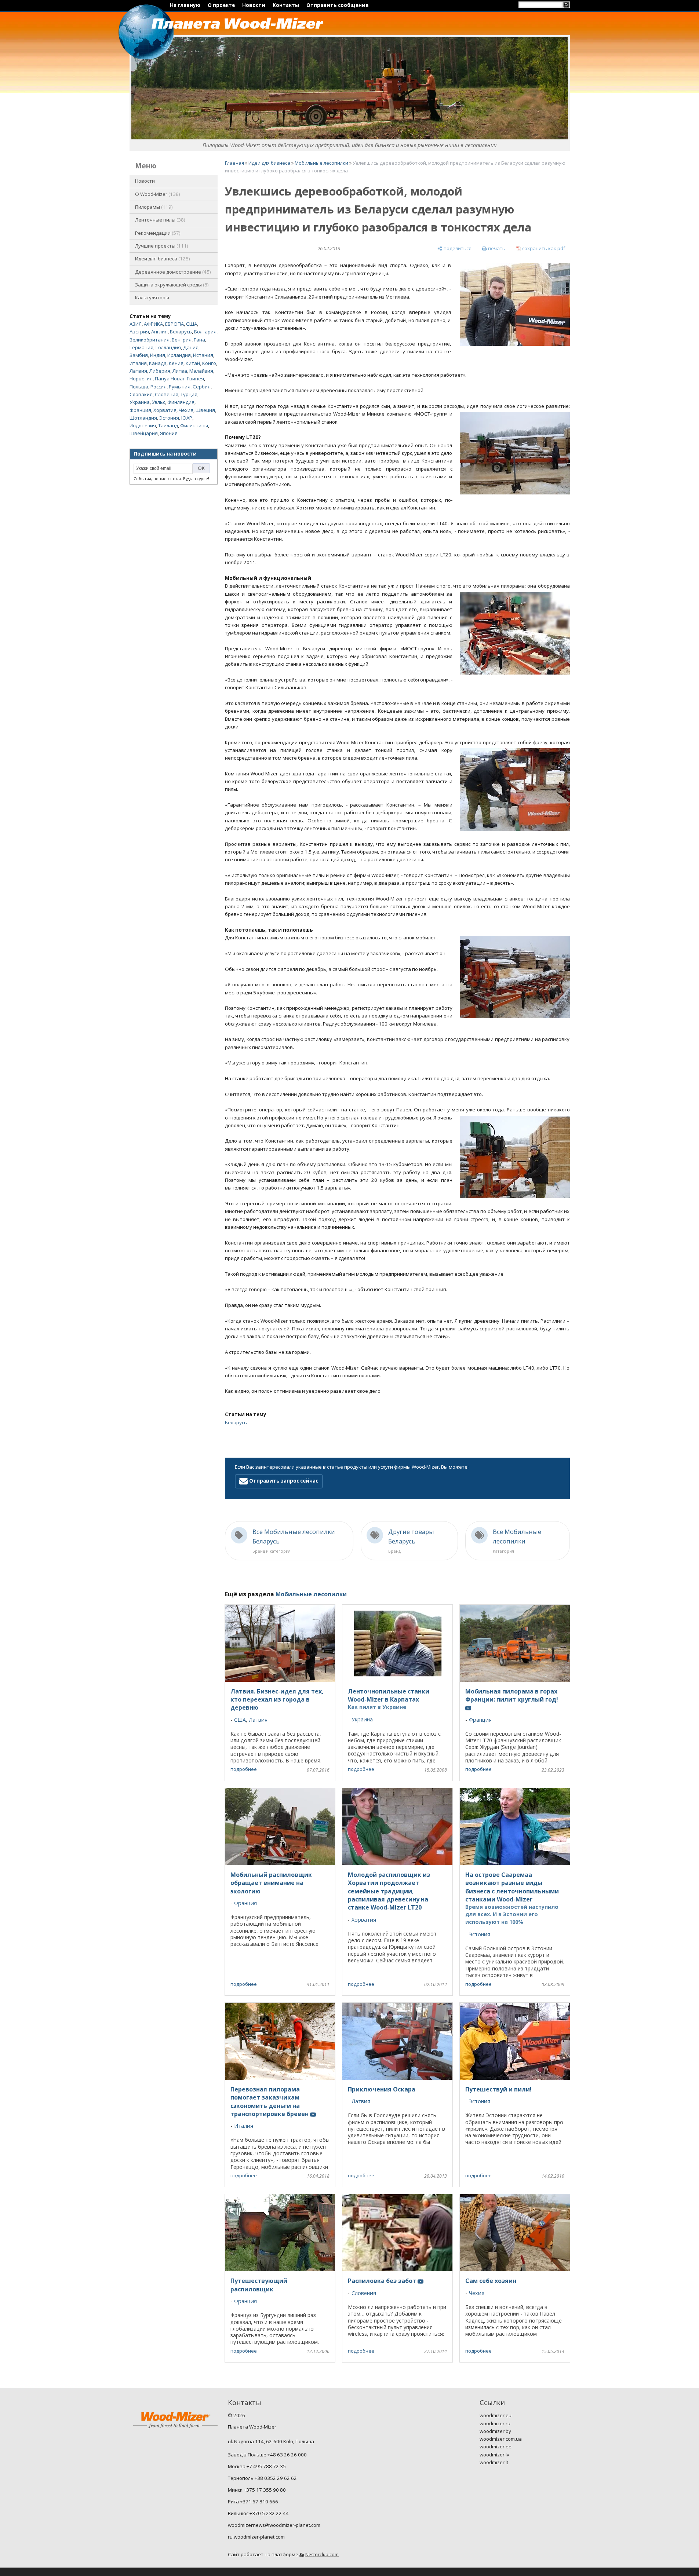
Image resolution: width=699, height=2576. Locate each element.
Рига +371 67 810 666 (253, 2502)
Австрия (139, 332)
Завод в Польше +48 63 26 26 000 (267, 2455)
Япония (169, 433)
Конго (209, 363)
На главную (185, 5)
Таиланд (168, 425)
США (192, 324)
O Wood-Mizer (157, 194)
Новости (254, 5)
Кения (176, 363)
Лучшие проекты (161, 246)
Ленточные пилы (159, 220)
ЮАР (187, 418)
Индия (158, 355)
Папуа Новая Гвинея (179, 379)
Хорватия (165, 410)
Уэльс (159, 402)
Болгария (205, 332)
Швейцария (144, 433)
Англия (159, 332)
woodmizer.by (495, 2431)
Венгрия (182, 340)
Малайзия (201, 371)
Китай (193, 363)
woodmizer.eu (496, 2415)
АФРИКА (153, 324)
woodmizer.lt (494, 2462)
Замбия (139, 355)
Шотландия (143, 418)
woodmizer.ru (495, 2423)
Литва (180, 371)
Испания (203, 355)
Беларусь (181, 332)
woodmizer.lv (494, 2455)
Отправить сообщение (337, 5)
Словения (167, 394)
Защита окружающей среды (171, 285)
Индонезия (143, 425)
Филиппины (194, 425)
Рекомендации (157, 233)
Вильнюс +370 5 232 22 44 (258, 2513)
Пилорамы (153, 207)
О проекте (221, 5)
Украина (140, 402)
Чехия (186, 410)
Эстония (169, 418)
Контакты (286, 5)
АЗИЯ (136, 324)
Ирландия (179, 355)
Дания (191, 347)
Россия (159, 387)
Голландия (168, 347)
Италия (138, 363)
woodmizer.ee (496, 2447)
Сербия (202, 387)
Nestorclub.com (322, 2555)
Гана (199, 340)
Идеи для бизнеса (162, 259)
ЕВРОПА (174, 324)
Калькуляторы (152, 297)
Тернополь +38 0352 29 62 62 (262, 2478)
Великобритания (150, 340)
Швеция (205, 410)
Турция (189, 394)
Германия (141, 347)
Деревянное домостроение (172, 272)
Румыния (180, 387)
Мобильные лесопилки (321, 163)
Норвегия (141, 379)
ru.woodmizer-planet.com (256, 2537)
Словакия (141, 394)
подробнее (244, 1769)
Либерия (160, 371)
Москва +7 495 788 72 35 (257, 2466)
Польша (139, 387)
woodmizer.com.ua (501, 2439)
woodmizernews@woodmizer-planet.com (274, 2525)
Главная (234, 163)
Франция (140, 410)
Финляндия (181, 402)
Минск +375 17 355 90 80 (257, 2490)
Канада (158, 363)
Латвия (138, 371)
